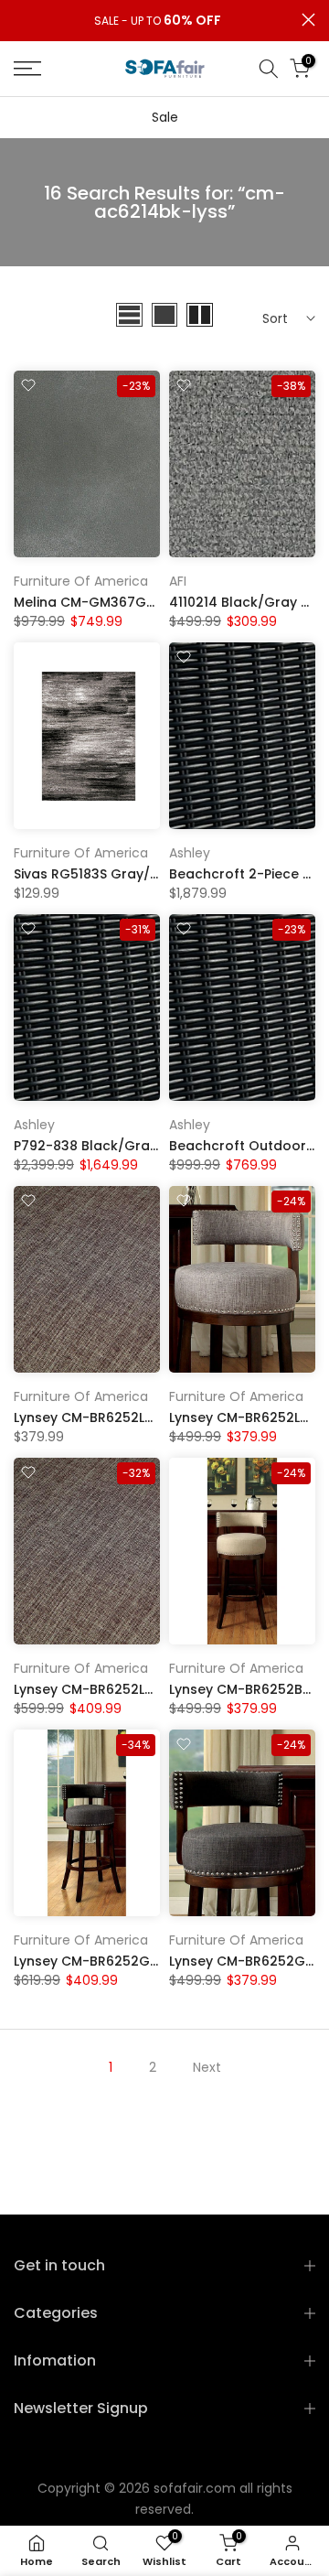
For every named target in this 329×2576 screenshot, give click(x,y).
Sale (165, 117)
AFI (178, 581)
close (308, 20)
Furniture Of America (81, 581)
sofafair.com (195, 2488)
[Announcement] (158, 21)
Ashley (190, 853)
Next (207, 2067)
